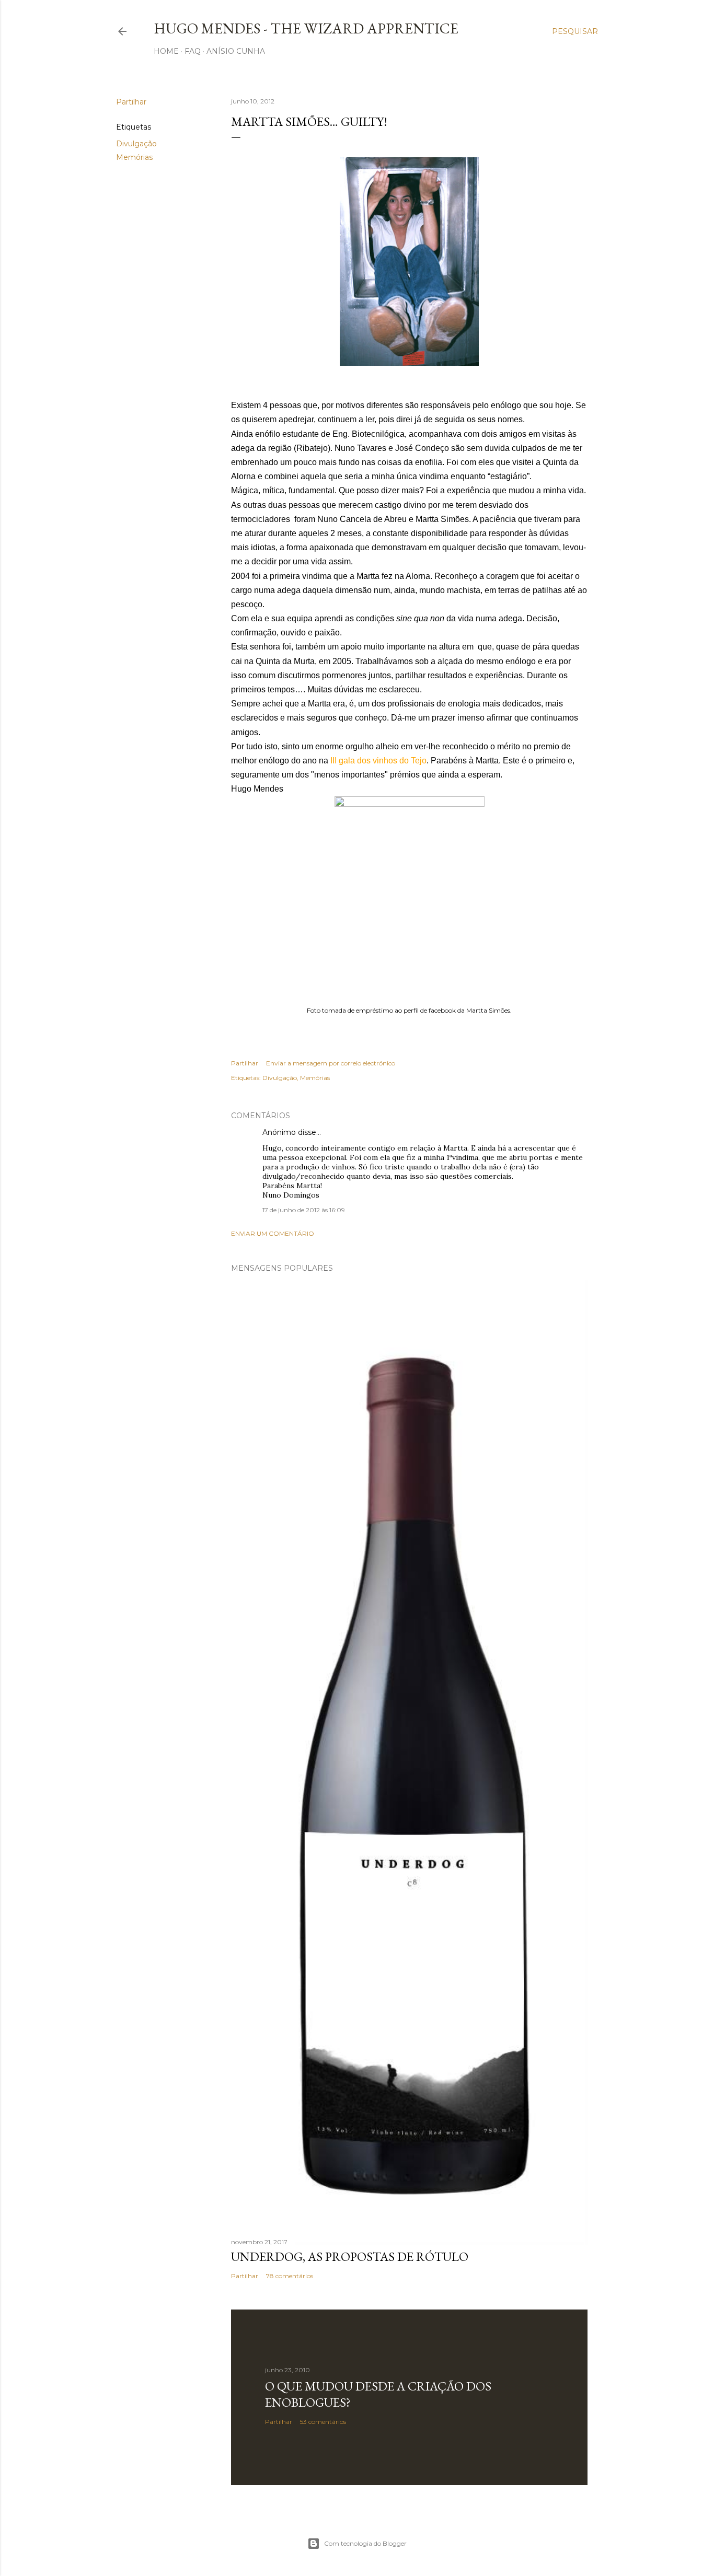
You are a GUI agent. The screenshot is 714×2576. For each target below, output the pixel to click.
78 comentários (290, 2276)
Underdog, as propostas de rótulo (350, 2256)
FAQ (193, 51)
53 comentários (323, 2422)
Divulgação (136, 144)
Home (166, 51)
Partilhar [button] (131, 102)
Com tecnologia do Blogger (365, 2543)
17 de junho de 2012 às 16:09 (304, 1210)
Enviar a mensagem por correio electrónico (331, 1063)
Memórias (134, 157)
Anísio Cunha (236, 51)
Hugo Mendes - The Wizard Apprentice (306, 28)
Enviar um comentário (273, 1233)
